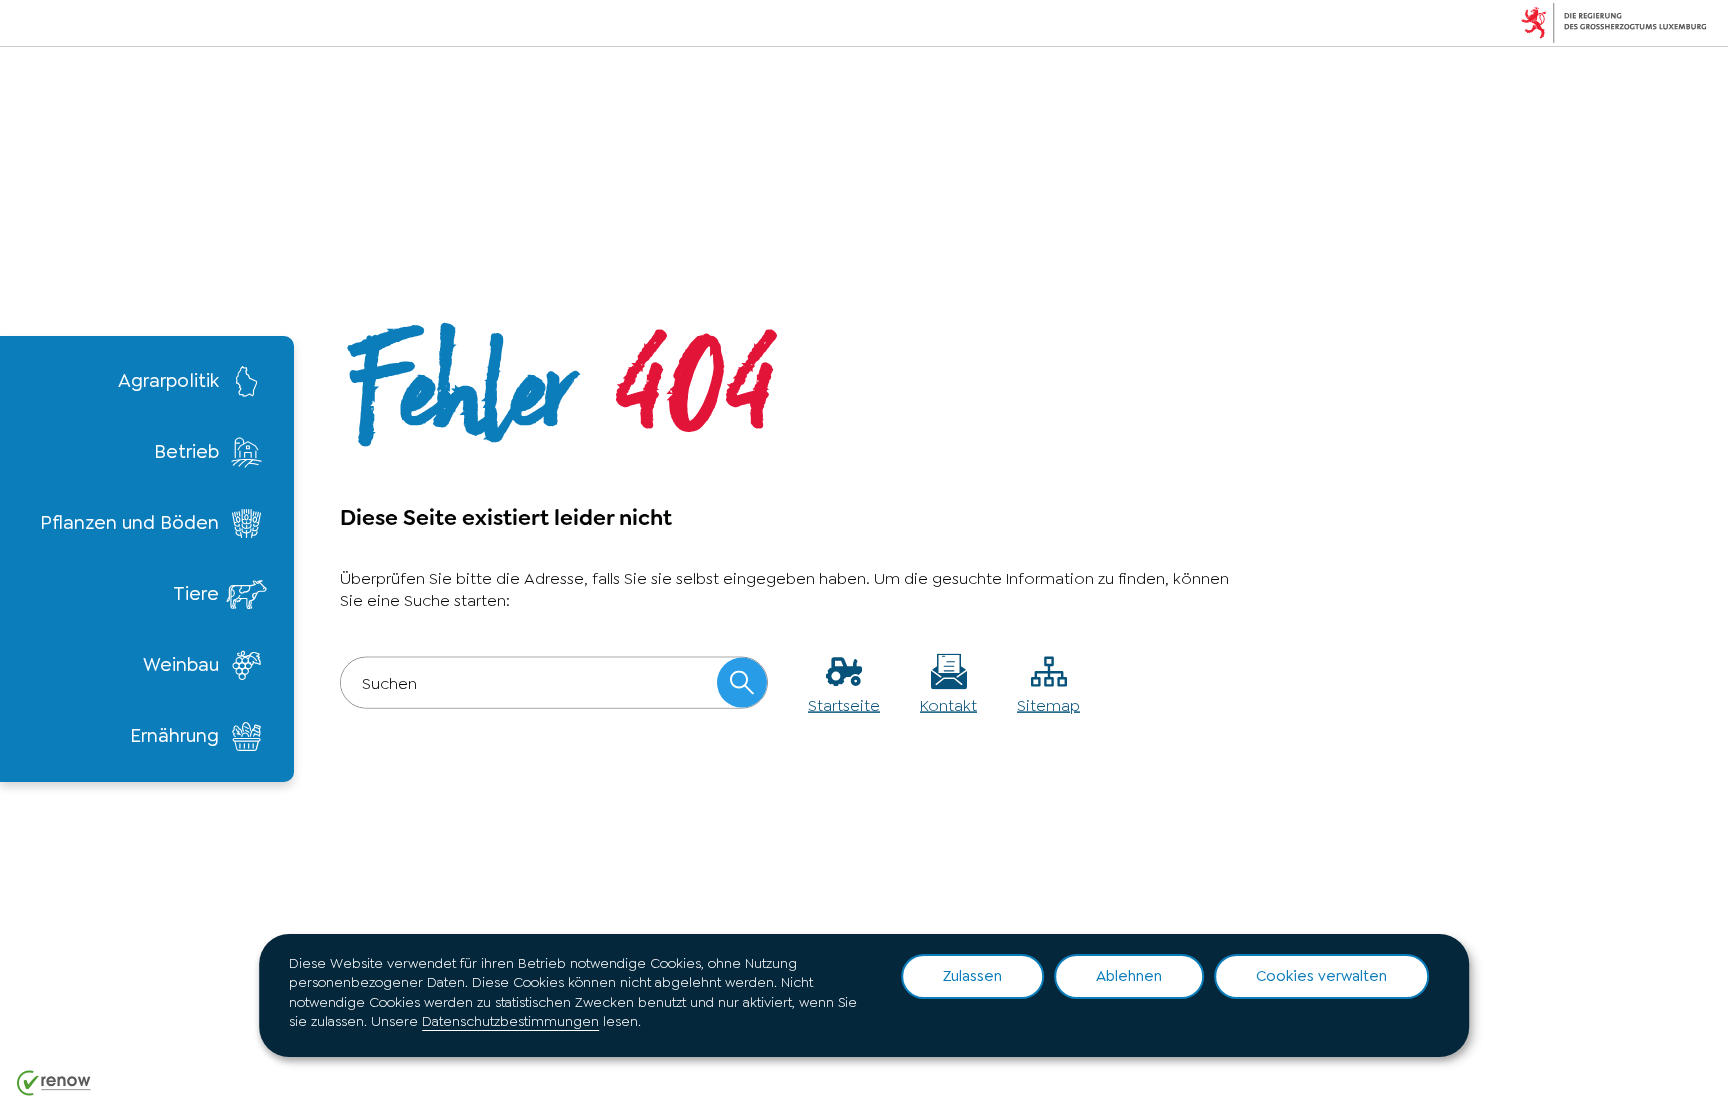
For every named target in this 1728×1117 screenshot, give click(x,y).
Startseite (844, 705)
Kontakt (948, 705)
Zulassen (972, 976)
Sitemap (1048, 705)
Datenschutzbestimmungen (510, 1021)
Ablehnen (1129, 976)
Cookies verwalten (1321, 976)
